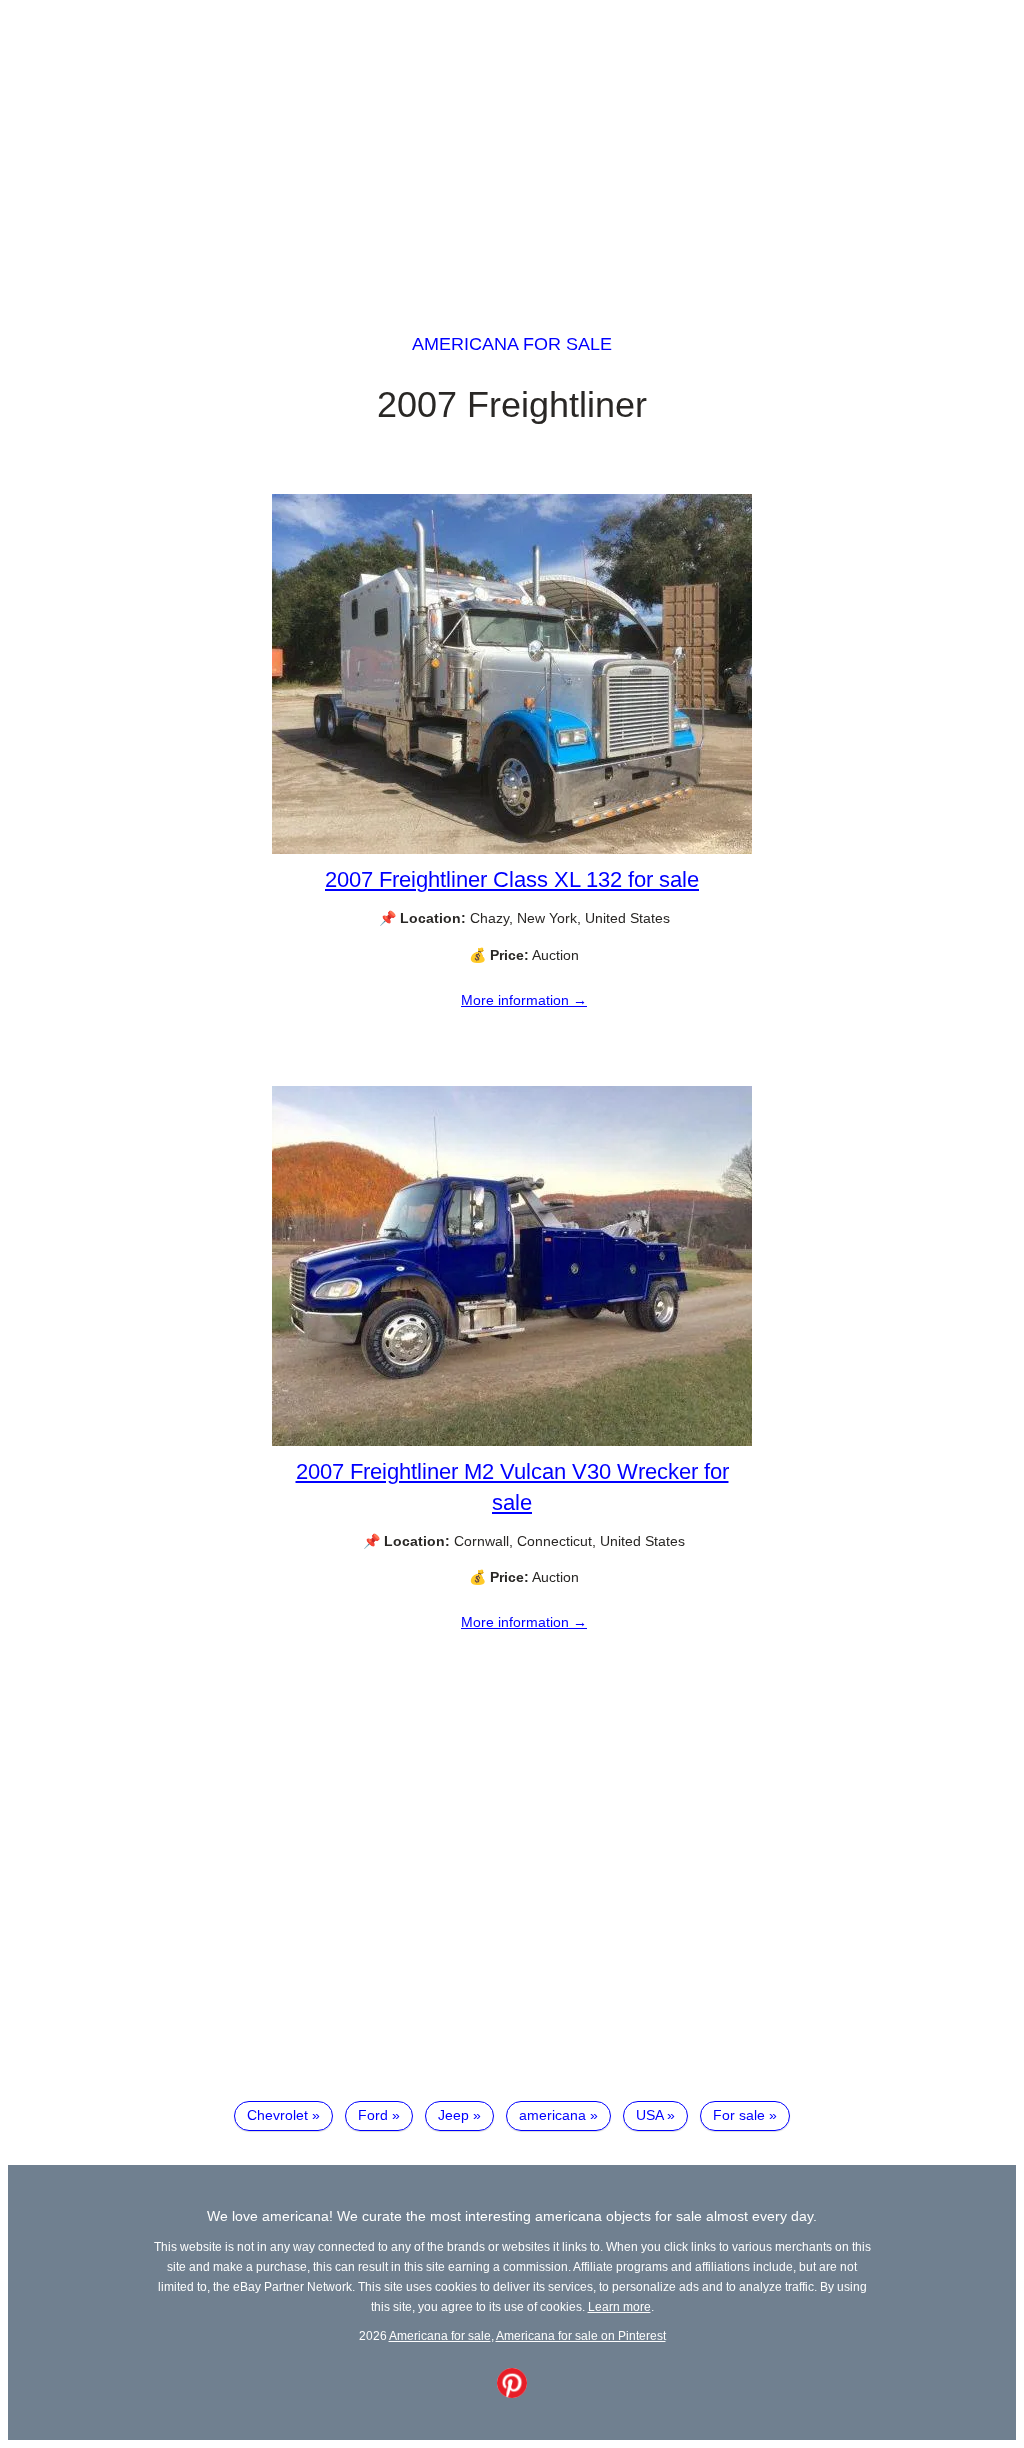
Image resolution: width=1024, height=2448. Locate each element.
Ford (373, 2115)
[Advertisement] (512, 148)
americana (552, 2115)
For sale (739, 2115)
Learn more (619, 2306)
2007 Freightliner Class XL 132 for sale (512, 879)
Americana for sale (512, 344)
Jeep (453, 2115)
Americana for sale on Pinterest (581, 2335)
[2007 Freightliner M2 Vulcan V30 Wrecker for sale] (512, 1441)
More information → (524, 1000)
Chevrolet (277, 2115)
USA (649, 2115)
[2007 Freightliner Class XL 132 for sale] (512, 849)
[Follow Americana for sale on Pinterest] (512, 2393)
